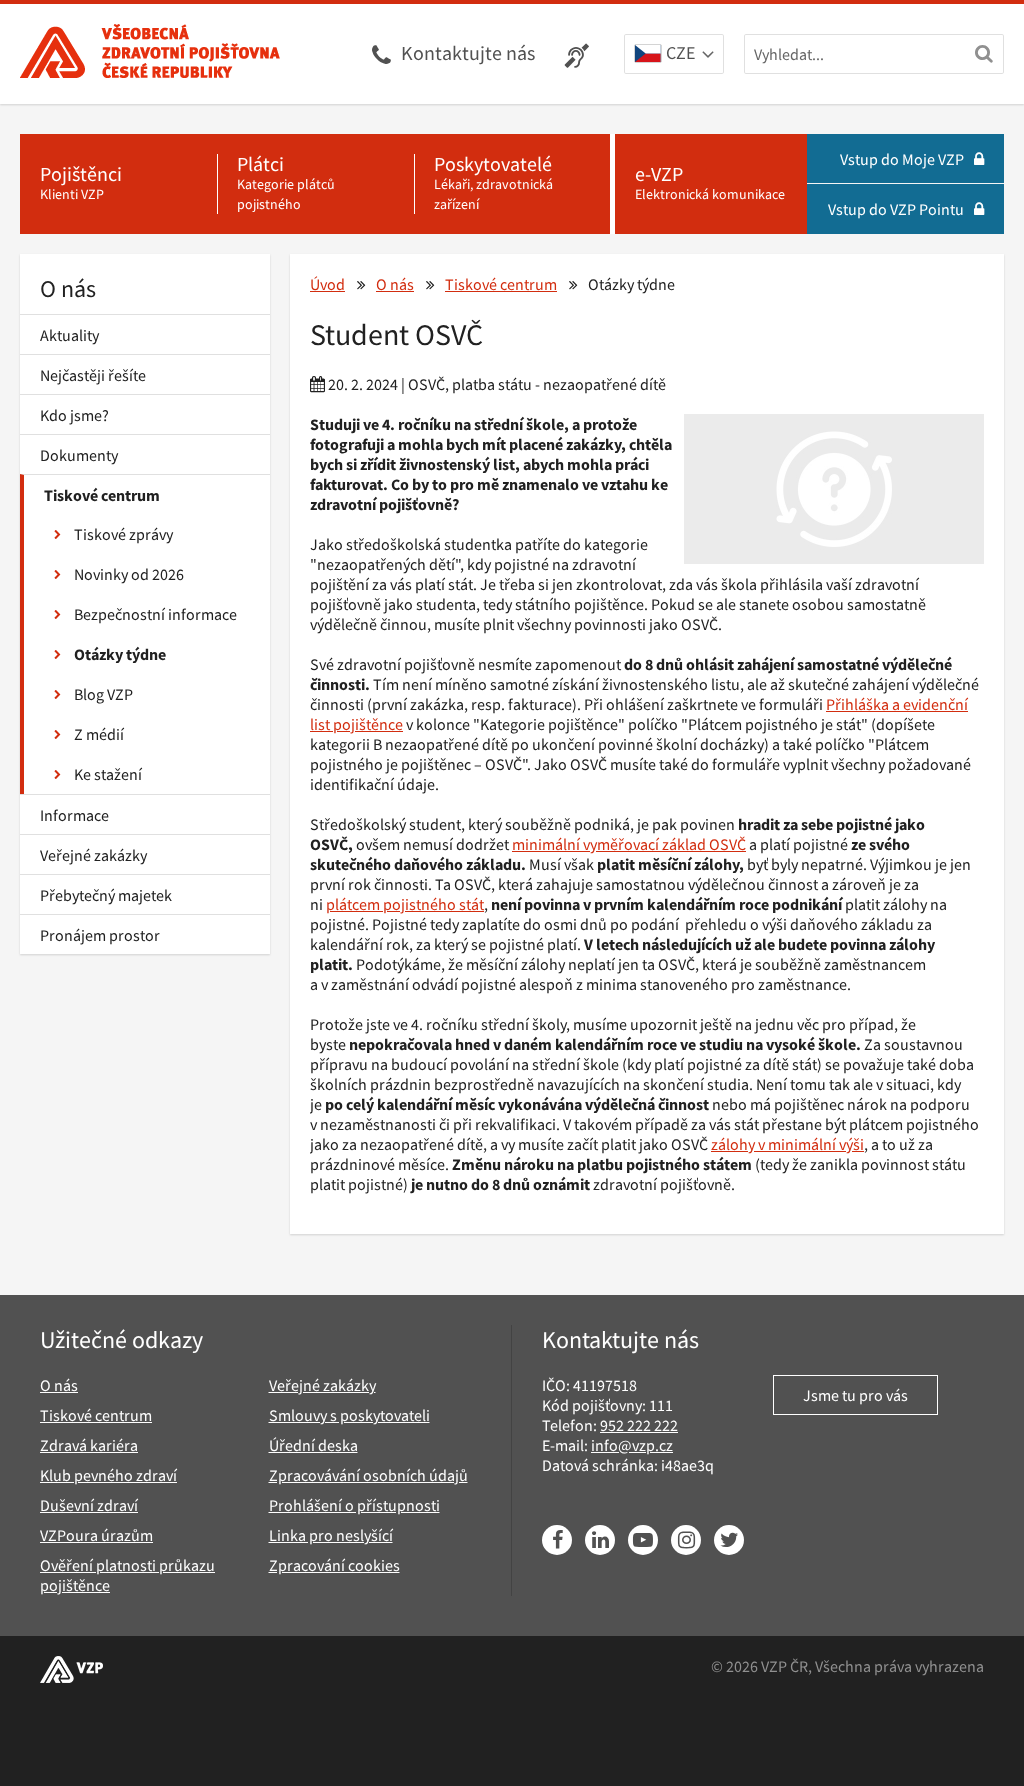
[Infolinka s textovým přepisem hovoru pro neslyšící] (579, 54)
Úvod (327, 284)
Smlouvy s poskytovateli (349, 1415)
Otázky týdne (120, 654)
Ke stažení (108, 774)
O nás (68, 288)
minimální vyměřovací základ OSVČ (629, 844)
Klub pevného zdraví (108, 1475)
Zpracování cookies (334, 1565)
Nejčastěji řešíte (93, 375)
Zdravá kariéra (89, 1445)
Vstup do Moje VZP (902, 159)
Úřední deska (313, 1445)
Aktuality (69, 335)
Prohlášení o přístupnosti (354, 1505)
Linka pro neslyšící (331, 1535)
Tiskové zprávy (123, 534)
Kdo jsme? (74, 415)
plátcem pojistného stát (405, 904)
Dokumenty (79, 455)
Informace (74, 815)
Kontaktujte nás (468, 52)
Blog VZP (103, 694)
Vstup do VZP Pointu (896, 209)
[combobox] (674, 55)
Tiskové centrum (102, 495)
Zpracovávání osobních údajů (368, 1475)
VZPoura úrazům (96, 1535)
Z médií (99, 734)
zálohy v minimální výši (787, 1144)
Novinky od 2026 (129, 574)
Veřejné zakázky (93, 855)
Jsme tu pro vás (855, 1395)
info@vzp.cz (632, 1445)
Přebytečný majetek (106, 895)
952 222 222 (639, 1425)
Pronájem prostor (100, 935)
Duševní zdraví (89, 1505)
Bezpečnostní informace (155, 614)
